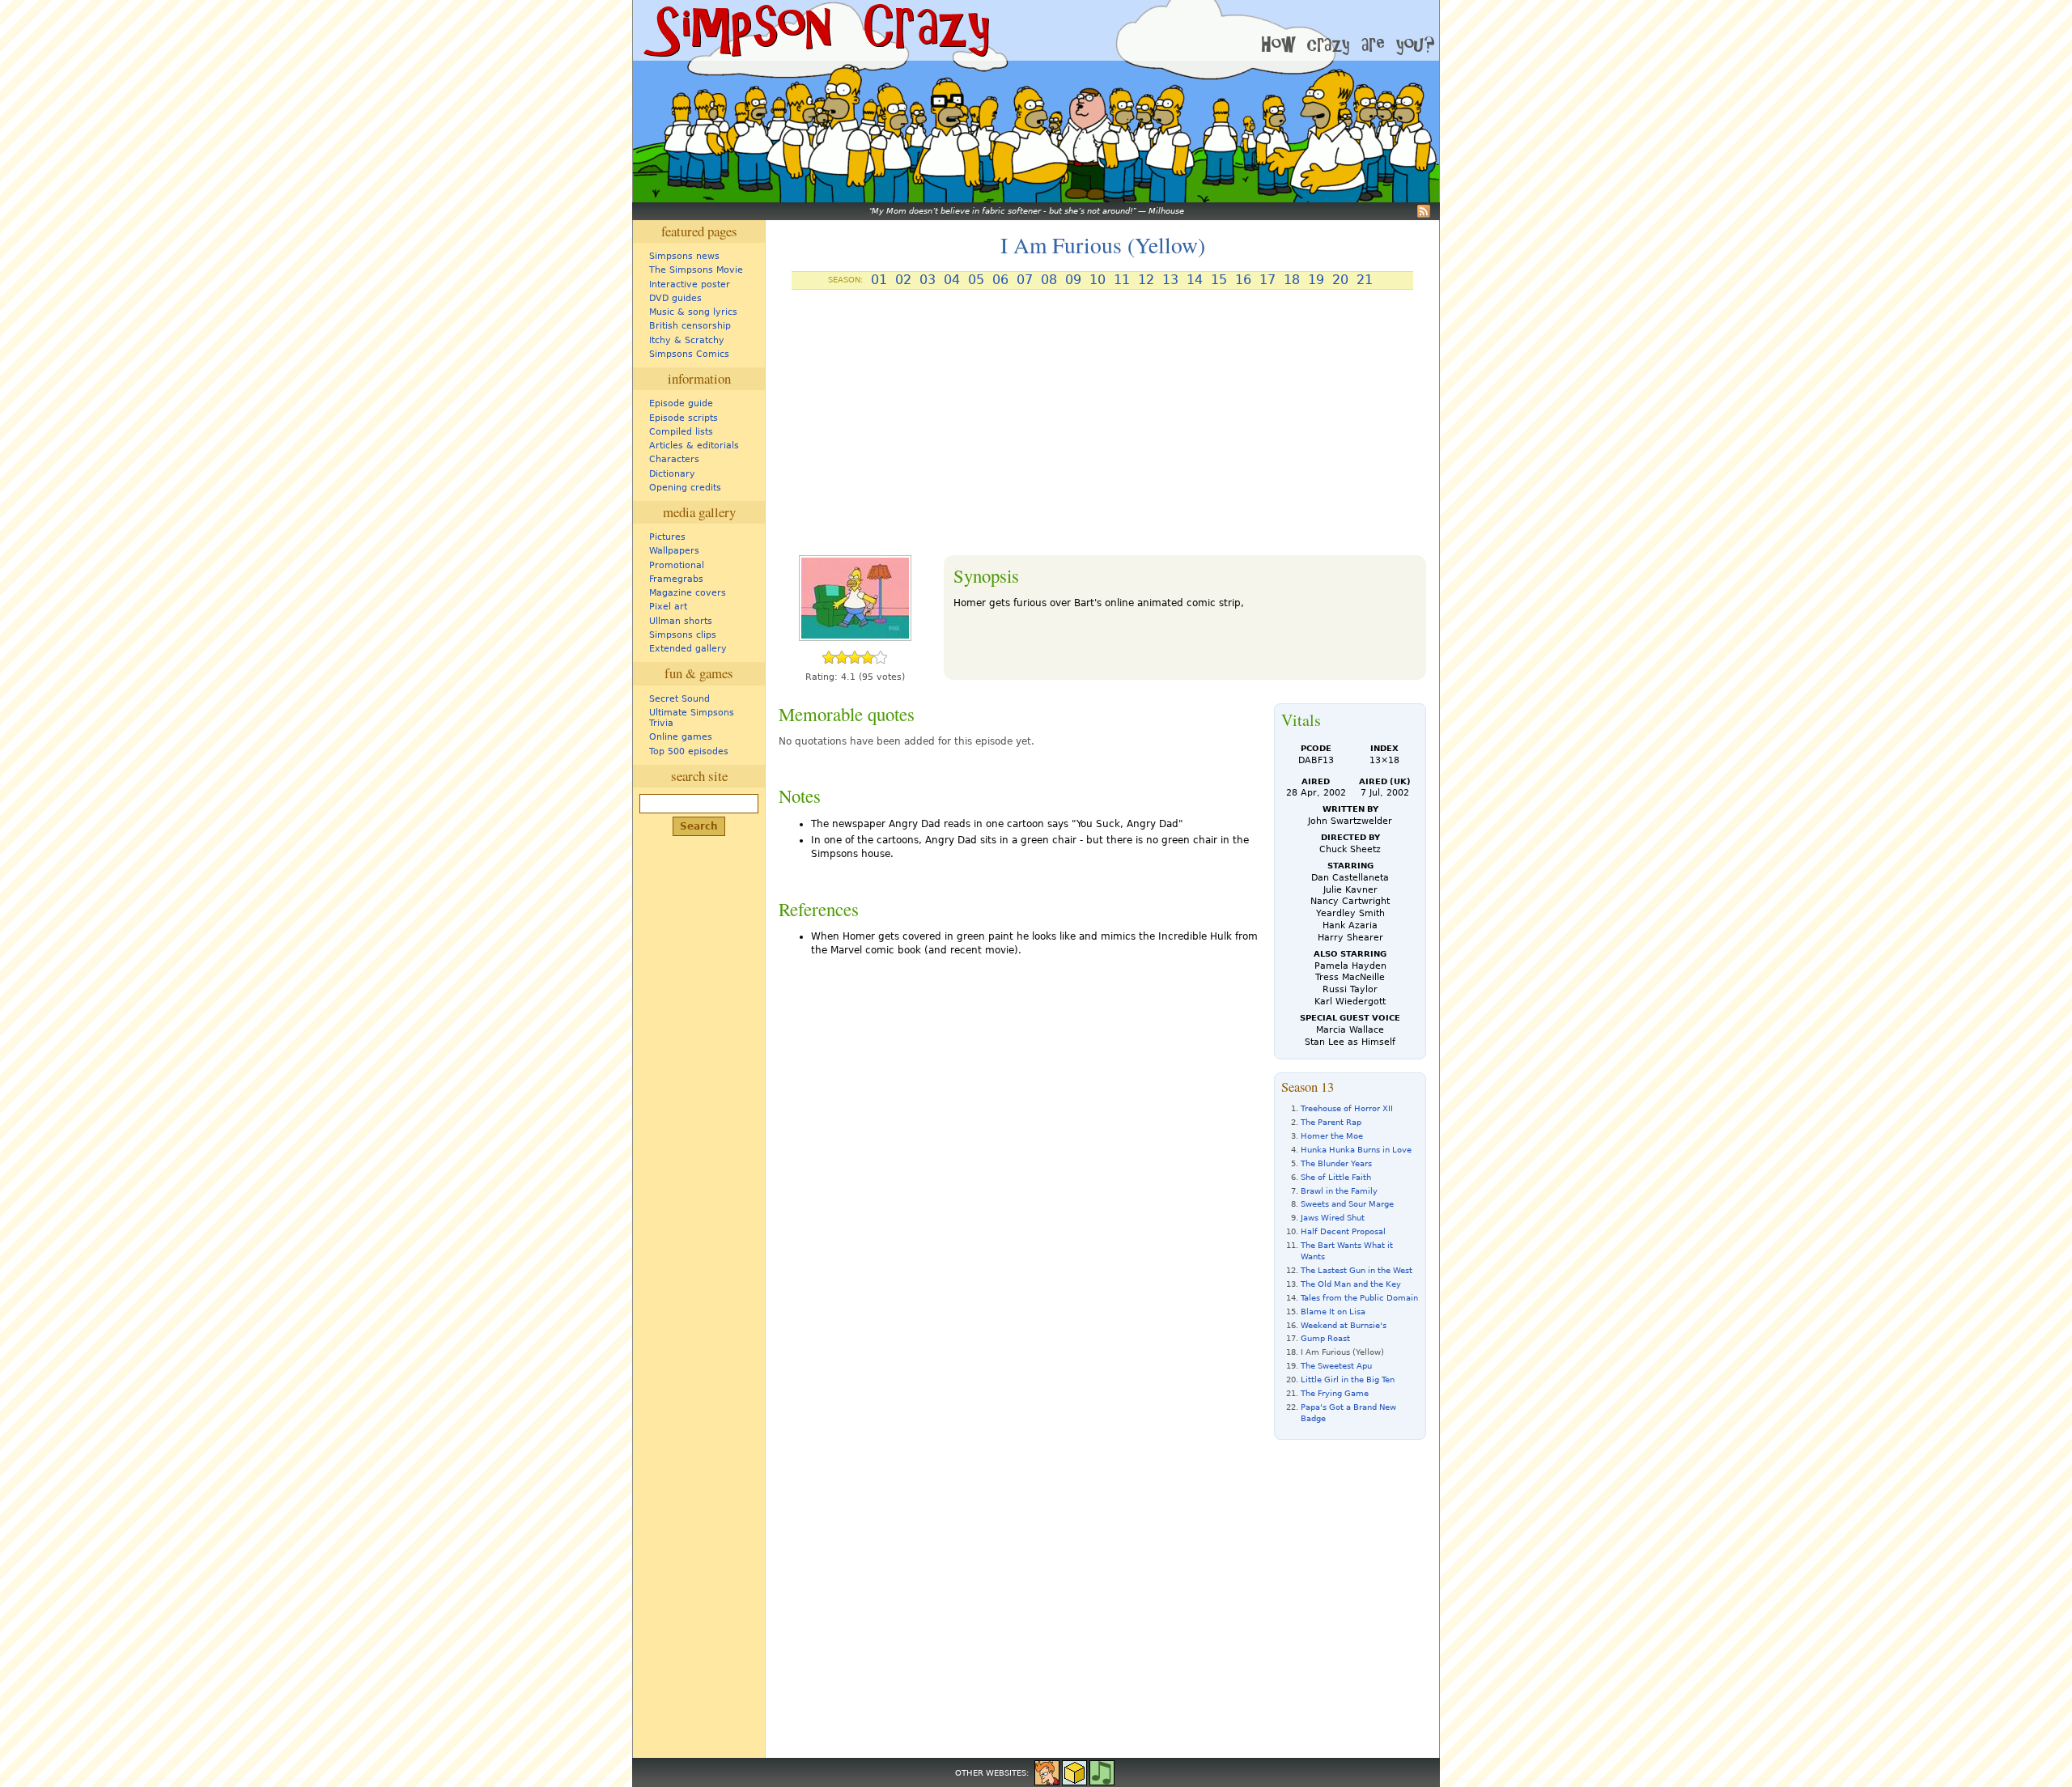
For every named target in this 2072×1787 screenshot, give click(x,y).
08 (1049, 280)
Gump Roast (1325, 1338)
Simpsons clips (683, 635)
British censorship (690, 326)
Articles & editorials (694, 446)
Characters (674, 459)
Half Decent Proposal (1343, 1231)
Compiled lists (681, 432)
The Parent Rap (1331, 1122)
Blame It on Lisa (1333, 1312)
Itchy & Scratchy (687, 340)
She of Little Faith (1336, 1177)
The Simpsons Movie (696, 270)
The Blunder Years (1336, 1163)
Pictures (667, 537)
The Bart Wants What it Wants (1347, 1251)
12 (1146, 280)
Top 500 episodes (689, 751)
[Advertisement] (1102, 429)
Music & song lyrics (693, 312)
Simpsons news (684, 256)
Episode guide (681, 403)
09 (1073, 280)
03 (928, 280)
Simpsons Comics (689, 354)
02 (903, 280)
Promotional (677, 565)
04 (952, 280)
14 (1195, 280)
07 (1025, 280)
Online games (681, 737)
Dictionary (672, 474)
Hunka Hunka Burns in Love (1356, 1150)
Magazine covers (688, 593)
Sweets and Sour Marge (1347, 1204)
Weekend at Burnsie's (1344, 1325)
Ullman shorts (681, 621)
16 (1243, 280)
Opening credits (685, 488)
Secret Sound (679, 699)
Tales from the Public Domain (1359, 1298)
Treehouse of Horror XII (1347, 1108)
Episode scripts (684, 418)
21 (1365, 280)
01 (879, 280)
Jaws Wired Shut (1333, 1218)
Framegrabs (676, 579)
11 (1122, 280)
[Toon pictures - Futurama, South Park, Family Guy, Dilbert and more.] (1047, 1772)
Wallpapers (674, 551)
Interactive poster (690, 284)
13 (1170, 280)
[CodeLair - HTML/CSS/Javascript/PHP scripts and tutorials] (1074, 1772)
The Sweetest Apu (1336, 1366)
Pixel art (668, 607)
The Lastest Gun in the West (1357, 1270)
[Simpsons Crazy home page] (815, 30)
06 (1000, 280)
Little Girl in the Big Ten (1348, 1380)
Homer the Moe (1332, 1136)
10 (1098, 280)
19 (1316, 280)
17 (1267, 280)
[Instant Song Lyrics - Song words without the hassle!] (1102, 1772)
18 (1292, 280)
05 (976, 280)
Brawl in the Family (1339, 1191)
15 (1219, 280)
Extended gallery (688, 649)
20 (1340, 280)
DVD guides (675, 298)
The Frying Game (1335, 1393)
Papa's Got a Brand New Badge (1348, 1413)
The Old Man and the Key (1351, 1284)
